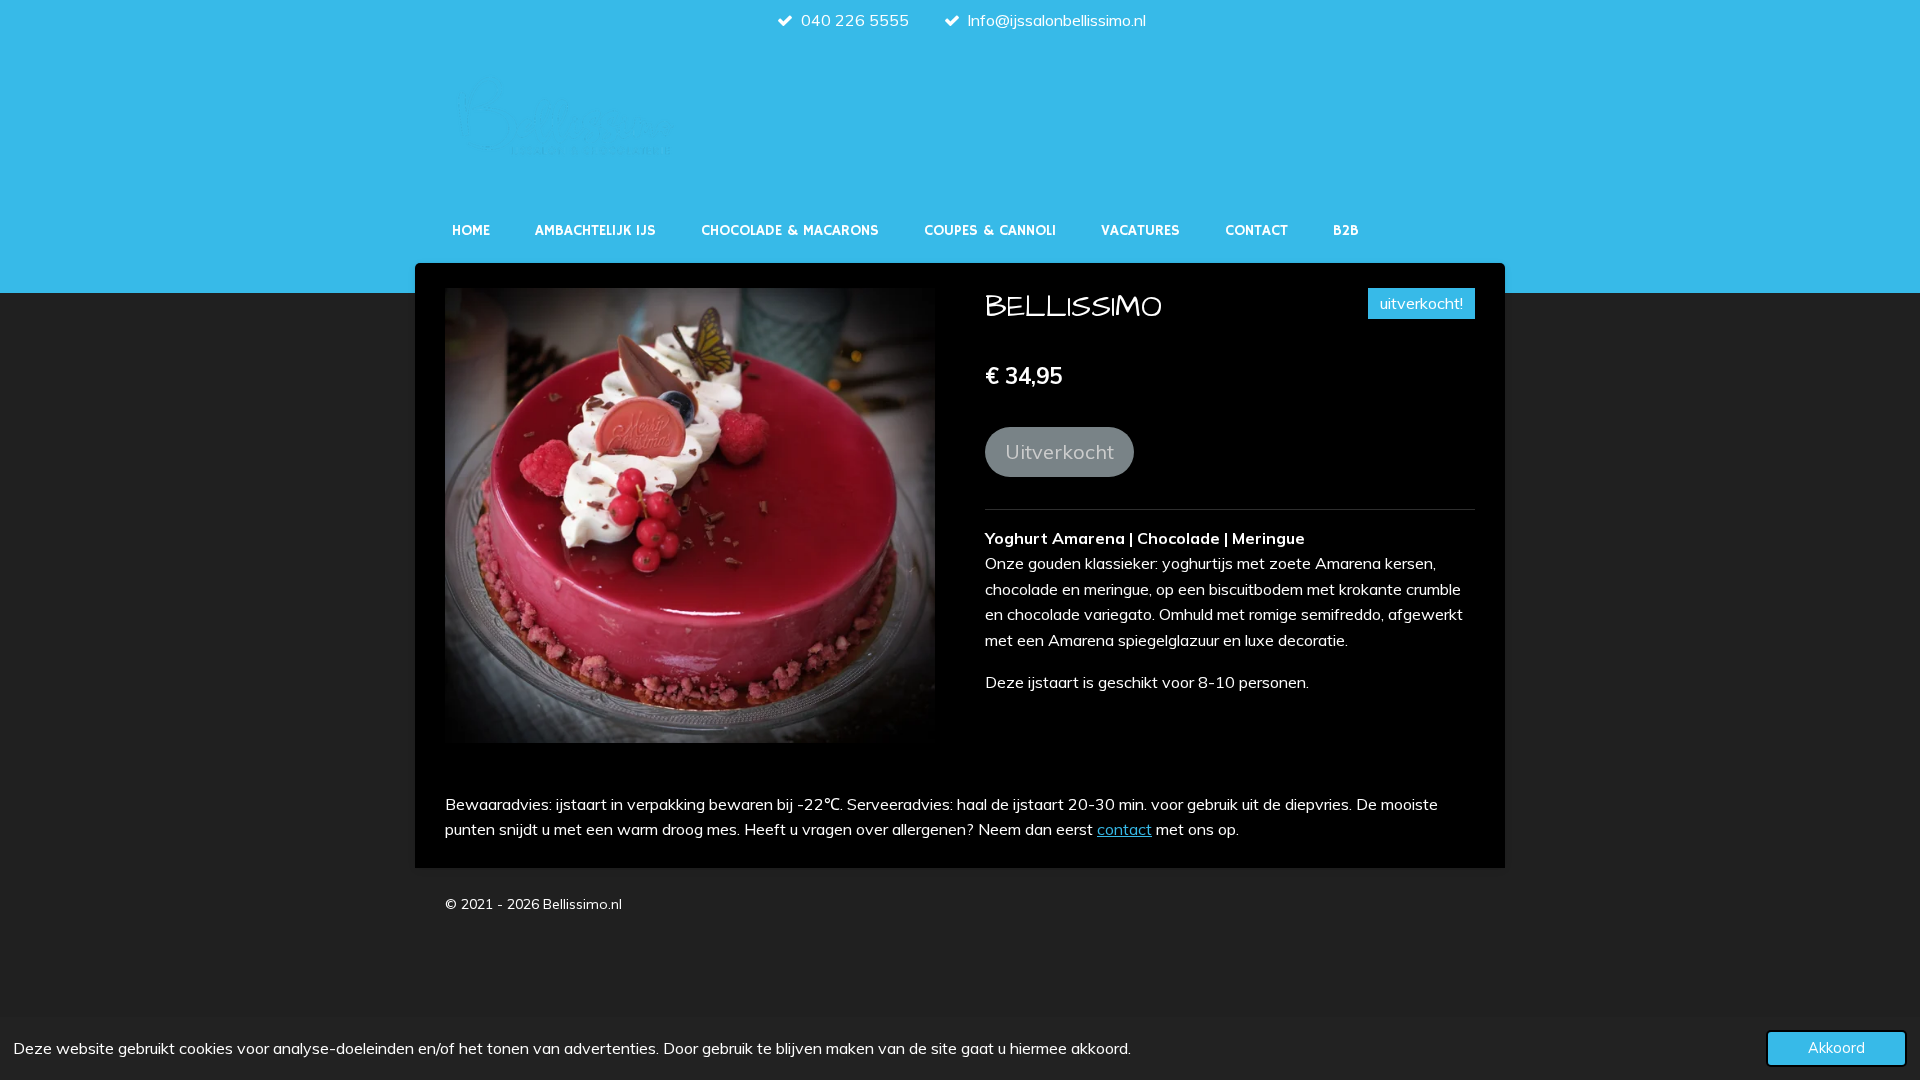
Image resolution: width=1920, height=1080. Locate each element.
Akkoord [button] (1836, 1048)
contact (1124, 829)
